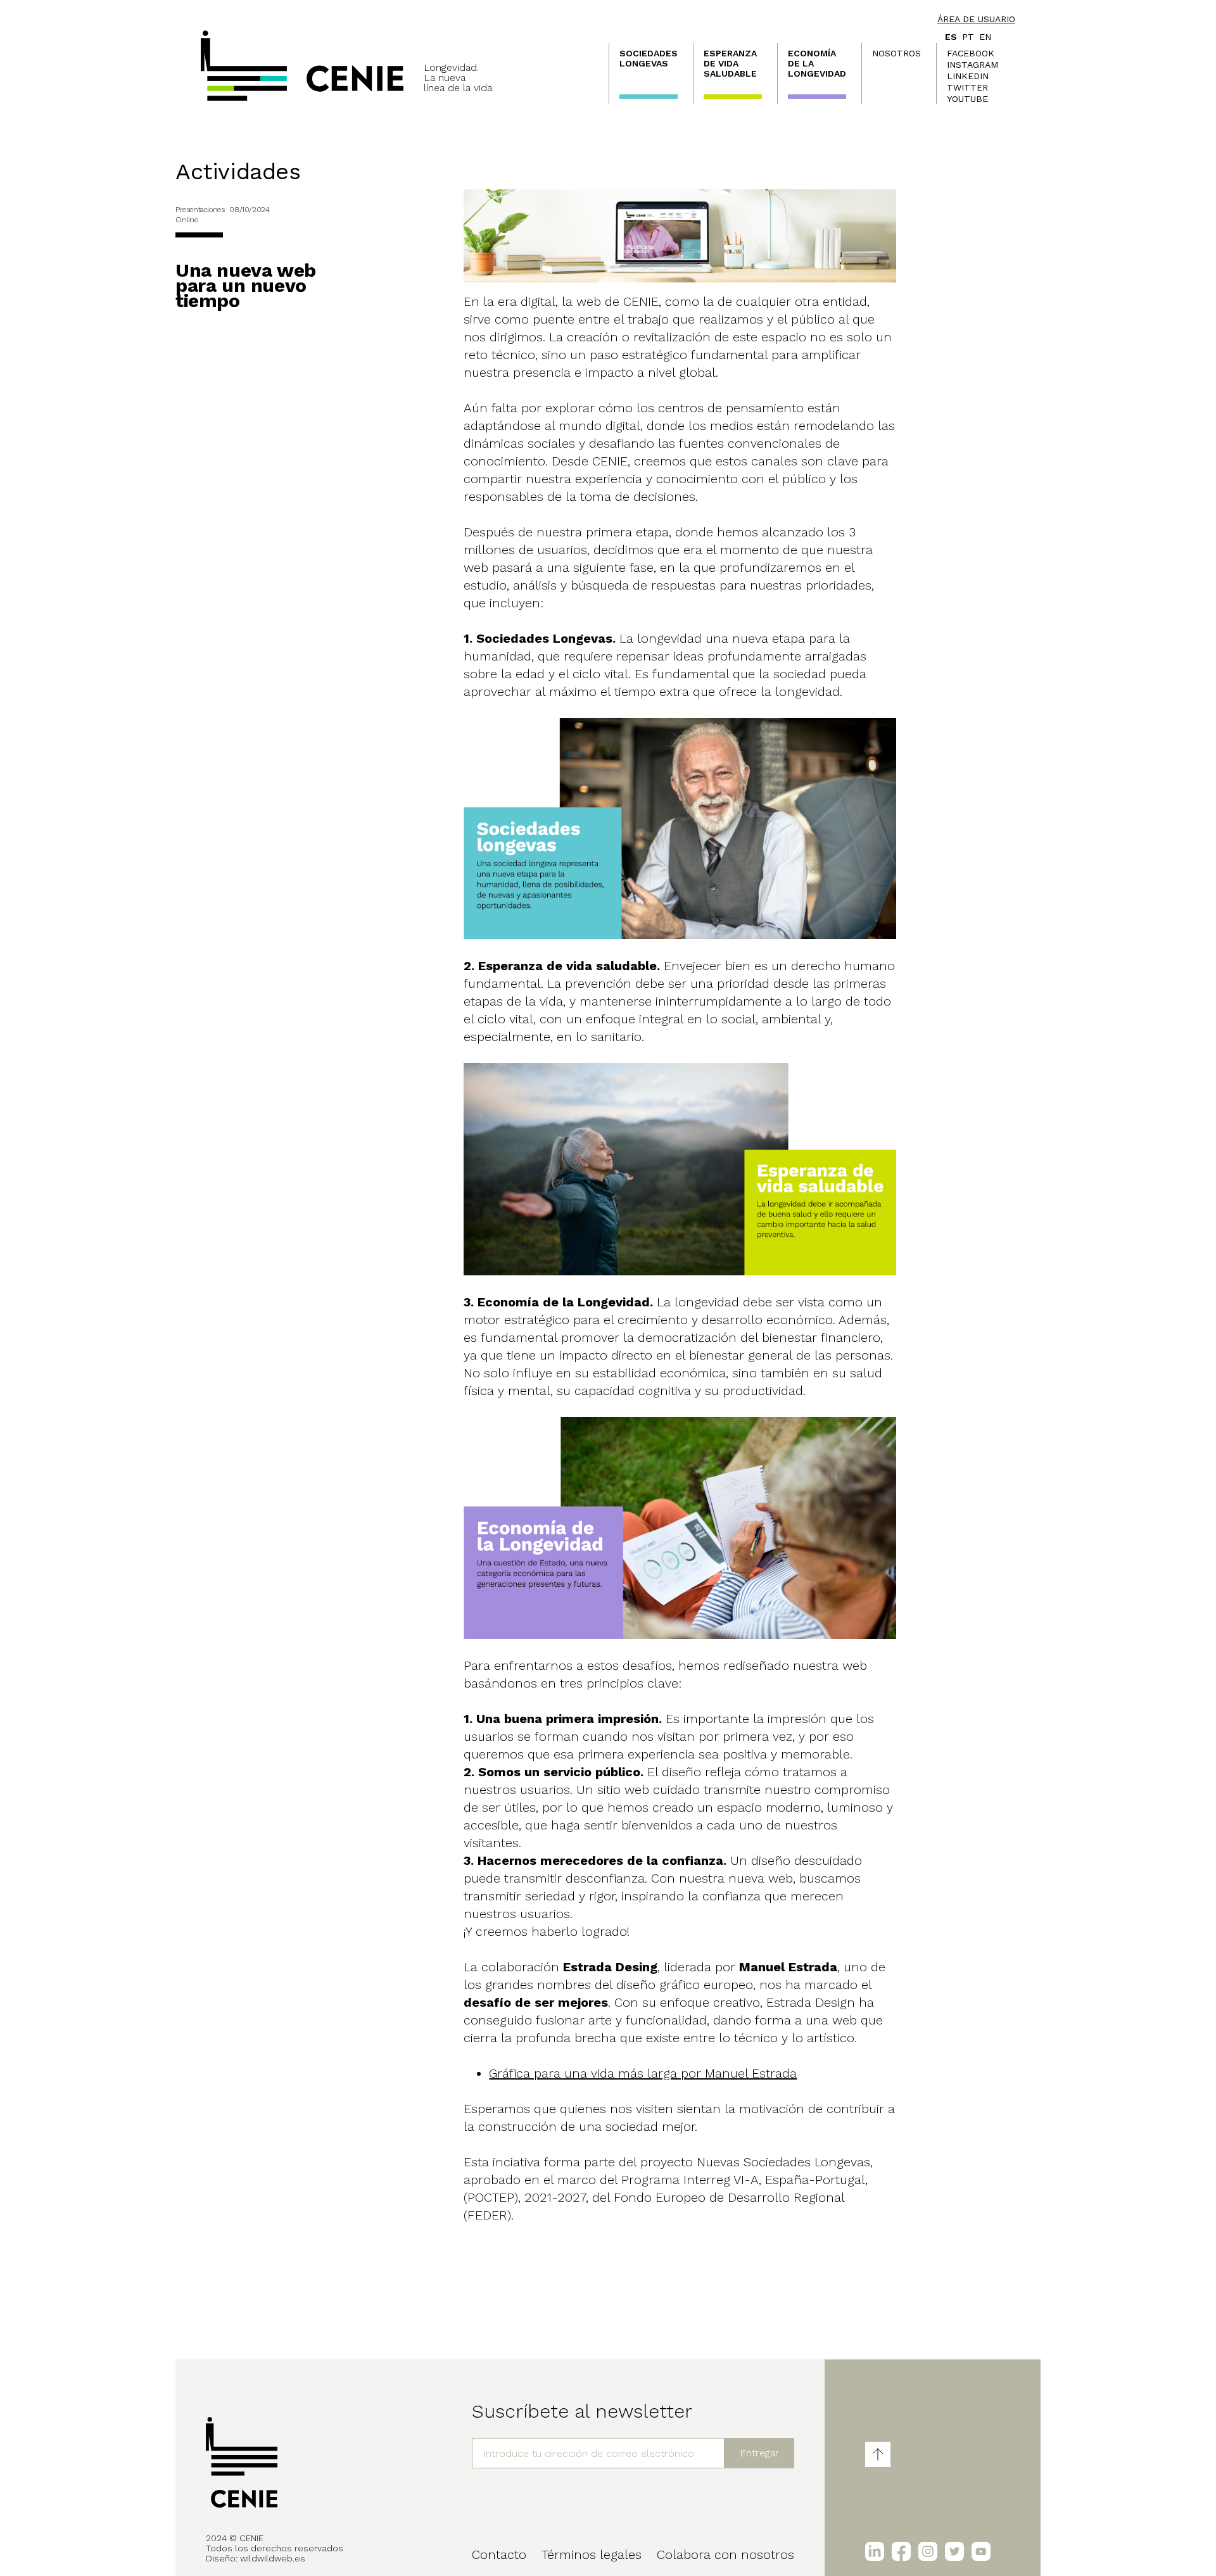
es (951, 37)
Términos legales (592, 2554)
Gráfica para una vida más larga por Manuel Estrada (643, 2073)
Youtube (967, 99)
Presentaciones (200, 210)
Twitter (967, 87)
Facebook (971, 53)
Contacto (499, 2554)
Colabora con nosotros (725, 2554)
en (985, 37)
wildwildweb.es (273, 2558)
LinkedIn (968, 76)
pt (968, 37)
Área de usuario (976, 19)
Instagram (972, 65)
